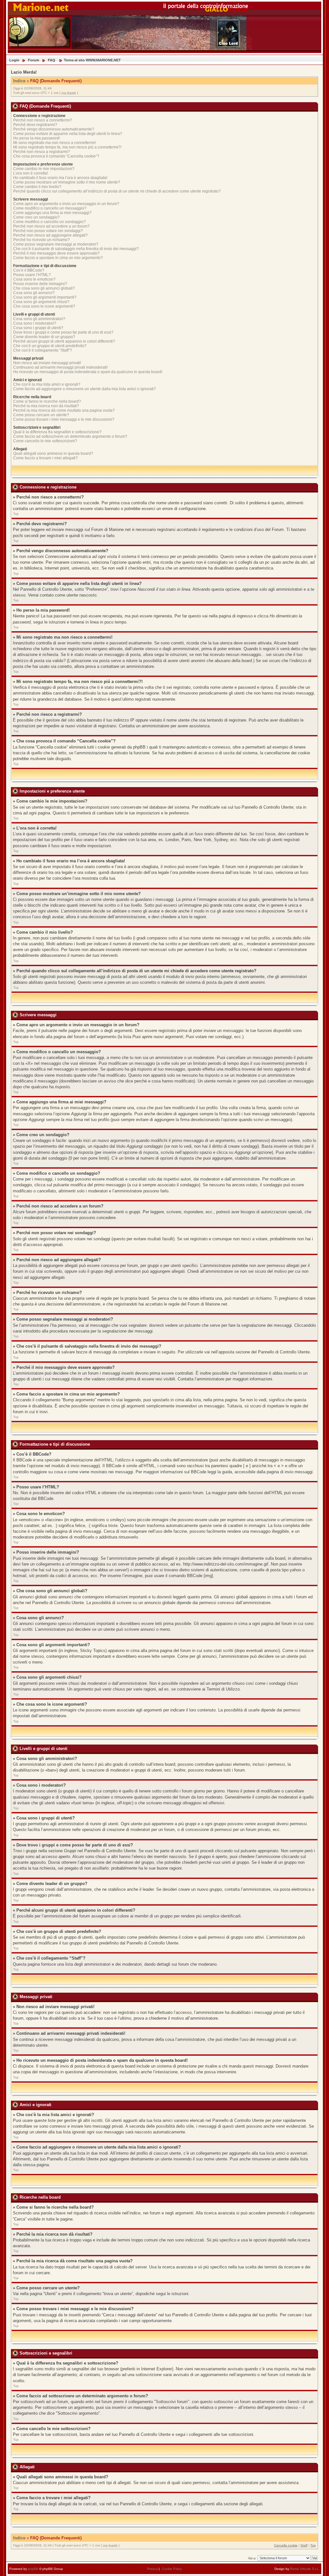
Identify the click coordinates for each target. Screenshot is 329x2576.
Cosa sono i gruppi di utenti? (38, 328)
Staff (304, 2545)
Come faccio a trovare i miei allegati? (45, 458)
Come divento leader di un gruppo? (44, 337)
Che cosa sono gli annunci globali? (44, 288)
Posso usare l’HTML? (32, 275)
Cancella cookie (286, 2545)
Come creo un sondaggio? (36, 217)
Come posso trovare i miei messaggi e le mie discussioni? (64, 419)
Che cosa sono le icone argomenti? (44, 306)
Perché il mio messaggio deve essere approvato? (56, 253)
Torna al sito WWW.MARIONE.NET (92, 60)
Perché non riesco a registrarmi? (42, 152)
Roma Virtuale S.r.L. (305, 2569)
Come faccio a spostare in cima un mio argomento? (58, 258)
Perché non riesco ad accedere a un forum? (51, 226)
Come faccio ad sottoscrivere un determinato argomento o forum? (70, 436)
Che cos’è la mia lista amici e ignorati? (47, 384)
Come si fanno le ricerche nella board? (47, 401)
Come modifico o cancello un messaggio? (50, 208)
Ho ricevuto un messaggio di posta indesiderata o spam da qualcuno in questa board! (88, 372)
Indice (19, 81)
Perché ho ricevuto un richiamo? (41, 240)
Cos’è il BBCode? (29, 270)
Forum (34, 60)
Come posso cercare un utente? (41, 415)
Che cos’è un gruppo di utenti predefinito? (50, 346)
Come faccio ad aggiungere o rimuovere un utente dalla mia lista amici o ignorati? (84, 389)
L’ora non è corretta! (31, 173)
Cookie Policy (172, 2569)
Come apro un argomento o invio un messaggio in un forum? (66, 204)
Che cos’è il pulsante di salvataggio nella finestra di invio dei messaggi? (76, 249)
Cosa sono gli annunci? (34, 293)
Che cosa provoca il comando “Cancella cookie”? (56, 156)
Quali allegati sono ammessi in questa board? (53, 453)
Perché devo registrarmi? (35, 125)
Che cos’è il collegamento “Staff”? (43, 350)
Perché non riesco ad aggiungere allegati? (50, 235)
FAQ (52, 60)
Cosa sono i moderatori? (35, 323)
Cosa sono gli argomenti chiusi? (41, 302)
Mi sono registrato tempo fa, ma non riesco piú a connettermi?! (67, 147)
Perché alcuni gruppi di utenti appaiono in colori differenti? (64, 341)
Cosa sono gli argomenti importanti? (45, 297)
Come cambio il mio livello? (37, 187)
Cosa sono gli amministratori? (39, 319)
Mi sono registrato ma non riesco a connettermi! (54, 143)
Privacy (152, 2569)
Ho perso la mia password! (36, 138)
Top (16, 514)
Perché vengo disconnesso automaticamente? (54, 129)
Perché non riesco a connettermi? (43, 120)
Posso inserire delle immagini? (40, 284)
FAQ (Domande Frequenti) (56, 81)
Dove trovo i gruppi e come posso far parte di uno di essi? (63, 332)
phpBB (33, 2569)
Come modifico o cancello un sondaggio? (49, 222)
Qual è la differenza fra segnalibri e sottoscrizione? (57, 432)
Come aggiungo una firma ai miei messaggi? (52, 213)
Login (14, 60)
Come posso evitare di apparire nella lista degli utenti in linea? (68, 134)
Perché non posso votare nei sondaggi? (48, 231)
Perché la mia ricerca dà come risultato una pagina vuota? (64, 410)
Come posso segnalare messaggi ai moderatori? (56, 244)
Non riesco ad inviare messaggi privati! (47, 363)
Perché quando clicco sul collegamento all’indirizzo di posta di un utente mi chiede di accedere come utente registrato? (117, 191)
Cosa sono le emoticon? (34, 279)
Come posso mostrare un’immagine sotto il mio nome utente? (67, 182)
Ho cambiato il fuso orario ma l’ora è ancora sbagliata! (60, 178)
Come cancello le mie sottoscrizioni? (45, 441)
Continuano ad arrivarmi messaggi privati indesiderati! (60, 367)
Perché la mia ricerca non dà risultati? (46, 406)
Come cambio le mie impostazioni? (44, 169)
